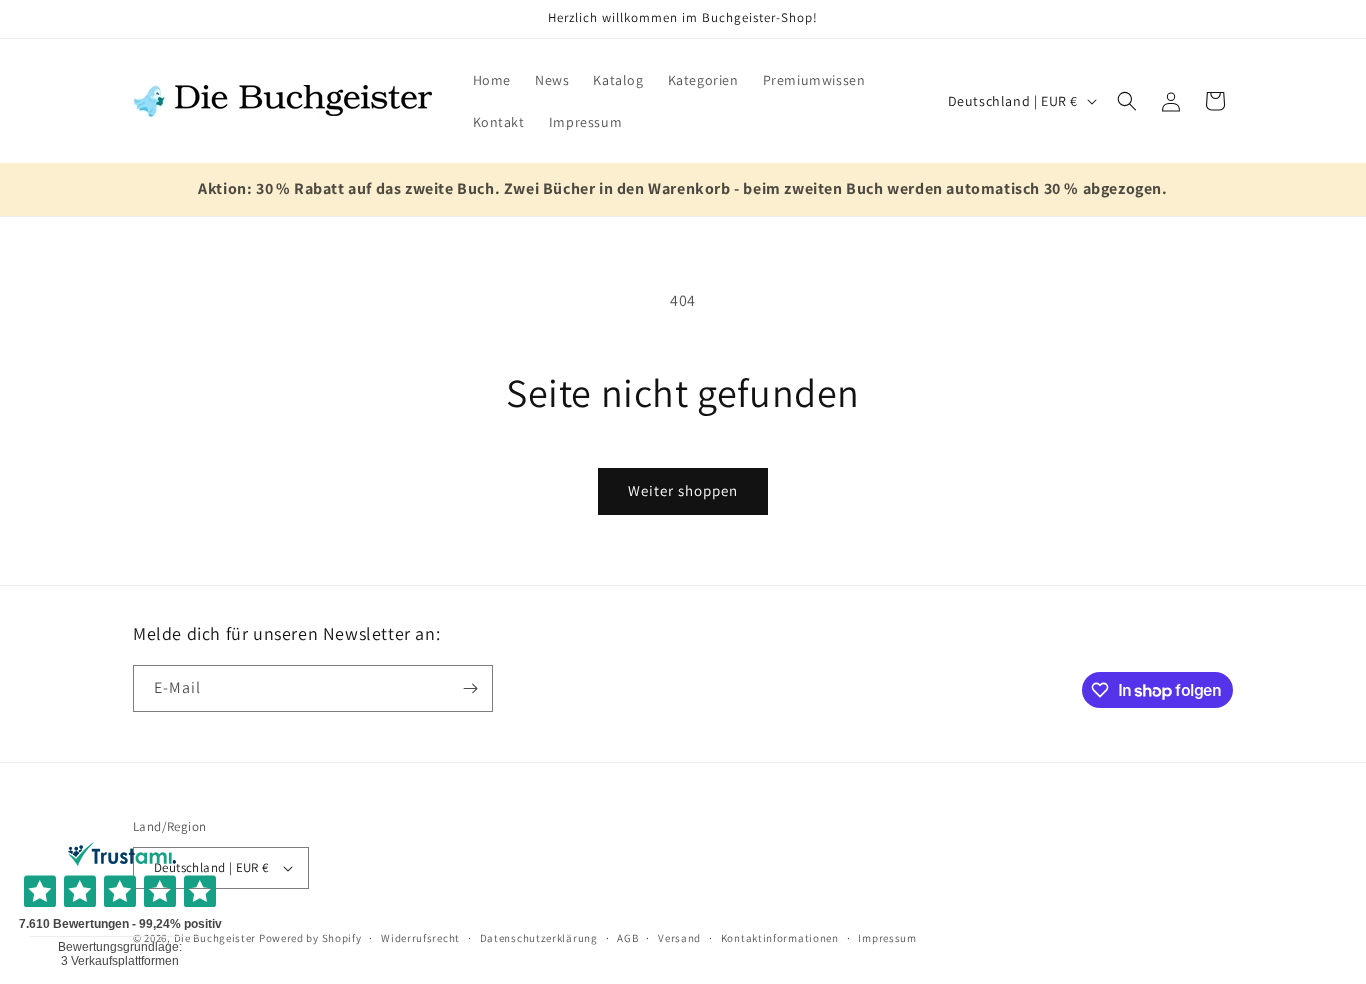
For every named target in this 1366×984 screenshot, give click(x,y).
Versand (679, 938)
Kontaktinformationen (780, 938)
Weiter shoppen (683, 490)
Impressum (887, 938)
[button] (1127, 101)
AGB (627, 938)
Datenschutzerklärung (539, 938)
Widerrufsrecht (420, 938)
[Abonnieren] (470, 688)
